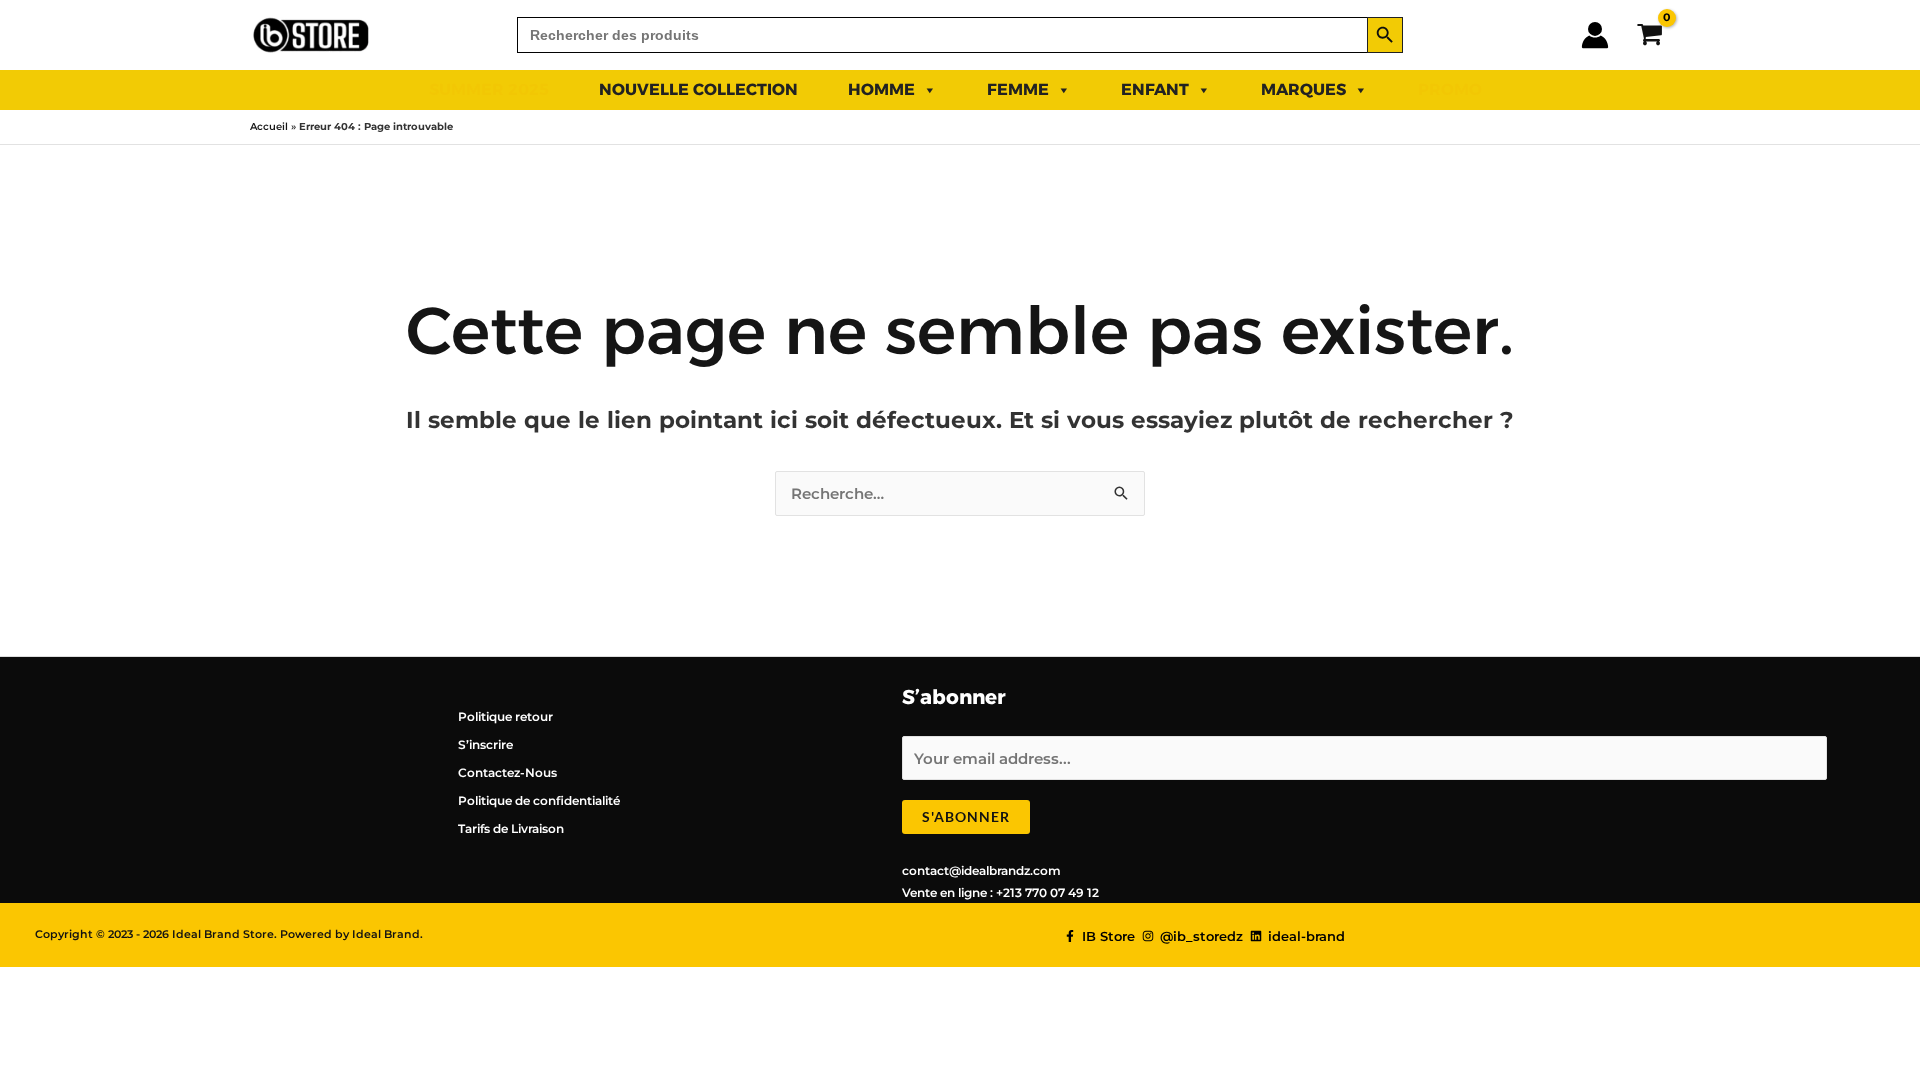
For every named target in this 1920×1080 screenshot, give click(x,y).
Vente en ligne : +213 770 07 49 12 (1000, 892)
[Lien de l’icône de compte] (1595, 35)
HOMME (881, 89)
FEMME (1018, 89)
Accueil (269, 126)
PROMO (1450, 89)
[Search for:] (942, 35)
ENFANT (1155, 89)
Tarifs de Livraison (511, 828)
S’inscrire (485, 744)
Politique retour (505, 716)
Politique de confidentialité (539, 800)
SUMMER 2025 (489, 89)
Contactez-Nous (507, 772)
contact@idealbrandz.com (981, 870)
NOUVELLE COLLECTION (698, 89)
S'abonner (966, 816)
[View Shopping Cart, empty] (1649, 34)
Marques (1303, 89)
